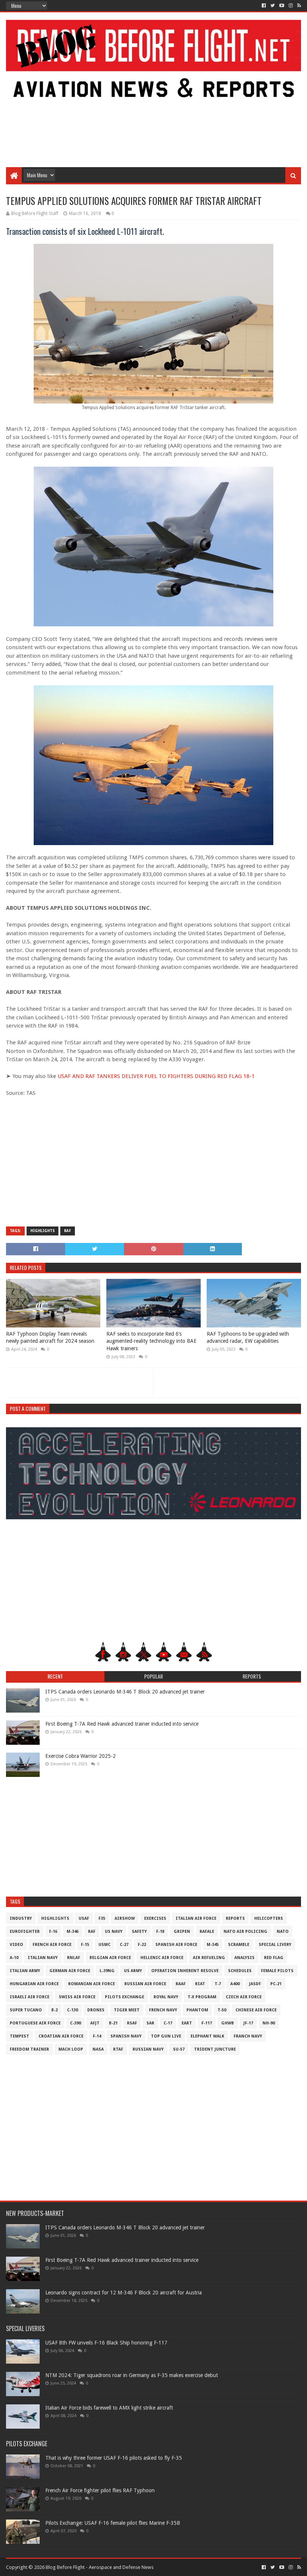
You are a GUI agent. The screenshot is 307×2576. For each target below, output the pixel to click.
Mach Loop (71, 2049)
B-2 (54, 2010)
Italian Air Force (196, 1918)
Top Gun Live (166, 2036)
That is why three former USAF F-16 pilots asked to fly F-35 (114, 2458)
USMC (104, 1945)
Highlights (42, 1231)
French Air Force (52, 1945)
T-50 (222, 2010)
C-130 (72, 2010)
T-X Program (202, 1997)
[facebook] (264, 6)
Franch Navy (248, 2036)
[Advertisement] (153, 107)
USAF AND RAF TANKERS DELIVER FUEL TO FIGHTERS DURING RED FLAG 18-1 (156, 1076)
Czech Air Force (244, 1997)
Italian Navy (43, 1958)
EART (187, 2023)
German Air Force (70, 1971)
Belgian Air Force (110, 1958)
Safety (139, 1932)
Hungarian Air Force (34, 1984)
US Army (133, 1971)
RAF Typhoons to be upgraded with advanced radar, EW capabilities (248, 1338)
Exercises (155, 1918)
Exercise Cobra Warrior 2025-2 (80, 1756)
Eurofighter (25, 1932)
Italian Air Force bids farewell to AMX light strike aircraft (109, 2408)
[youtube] (282, 6)
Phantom (197, 2010)
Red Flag (274, 1958)
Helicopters (269, 1918)
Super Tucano (26, 2010)
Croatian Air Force (61, 2036)
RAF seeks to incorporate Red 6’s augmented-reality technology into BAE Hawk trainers (151, 1341)
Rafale (207, 1932)
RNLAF (74, 1958)
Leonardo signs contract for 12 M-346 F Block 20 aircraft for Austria (124, 2293)
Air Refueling (209, 1958)
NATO (283, 1932)
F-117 (207, 2023)
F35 (102, 1918)
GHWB (228, 2023)
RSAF (132, 2023)
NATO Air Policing (245, 1932)
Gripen (182, 1932)
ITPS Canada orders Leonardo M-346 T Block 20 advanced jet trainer (125, 1692)
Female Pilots (277, 1971)
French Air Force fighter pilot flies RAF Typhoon (100, 2490)
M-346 (73, 1932)
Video (16, 1945)
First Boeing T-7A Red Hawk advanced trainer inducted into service (122, 1724)
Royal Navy (166, 1997)
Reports (235, 1918)
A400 (235, 1984)
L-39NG (107, 1971)
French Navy (163, 2010)
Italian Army (25, 1971)
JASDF (255, 1984)
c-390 (75, 2023)
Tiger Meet (127, 2010)
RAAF (181, 1984)
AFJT (95, 2023)
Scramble (239, 1945)
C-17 (168, 2023)
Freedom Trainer (29, 2049)
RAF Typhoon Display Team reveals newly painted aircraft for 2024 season (50, 1338)
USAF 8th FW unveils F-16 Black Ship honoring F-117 (106, 2343)
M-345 (213, 1945)
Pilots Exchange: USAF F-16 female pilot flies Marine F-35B (113, 2523)
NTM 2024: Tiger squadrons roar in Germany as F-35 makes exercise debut (132, 2375)
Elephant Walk (207, 2036)
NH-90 (269, 2023)
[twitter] (273, 6)
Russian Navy (148, 2049)
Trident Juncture (215, 2049)
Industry (21, 1918)
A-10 (14, 1958)
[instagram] (291, 6)
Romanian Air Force (92, 1984)
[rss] (298, 6)
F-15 (85, 1945)
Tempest (19, 2036)
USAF (84, 1918)
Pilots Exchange (124, 1997)
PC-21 (276, 1984)
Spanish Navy (126, 2036)
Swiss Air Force (77, 1997)
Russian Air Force (145, 1984)
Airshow (125, 1918)
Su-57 (179, 2049)
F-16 (53, 1932)
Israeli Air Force (30, 1997)
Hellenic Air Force (162, 1958)
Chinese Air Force (256, 2010)
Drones (96, 2010)
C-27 (124, 1945)
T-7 (218, 1984)
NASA (98, 2049)
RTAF (118, 2049)
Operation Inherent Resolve (185, 1971)
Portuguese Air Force (35, 2023)
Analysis (244, 1958)
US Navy (114, 1932)
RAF (68, 1231)
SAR (150, 2023)
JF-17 (248, 2023)
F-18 (160, 1932)
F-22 (142, 1945)
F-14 (97, 2036)
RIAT (200, 1984)
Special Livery (275, 1945)
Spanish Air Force (176, 1945)
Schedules (240, 1971)
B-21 (113, 2023)
